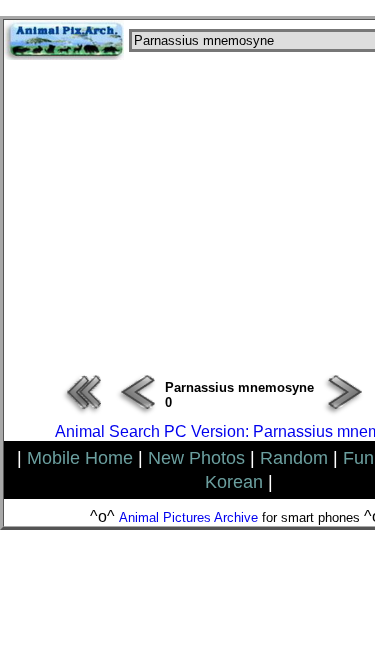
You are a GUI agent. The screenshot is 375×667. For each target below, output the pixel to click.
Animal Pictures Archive (188, 517)
